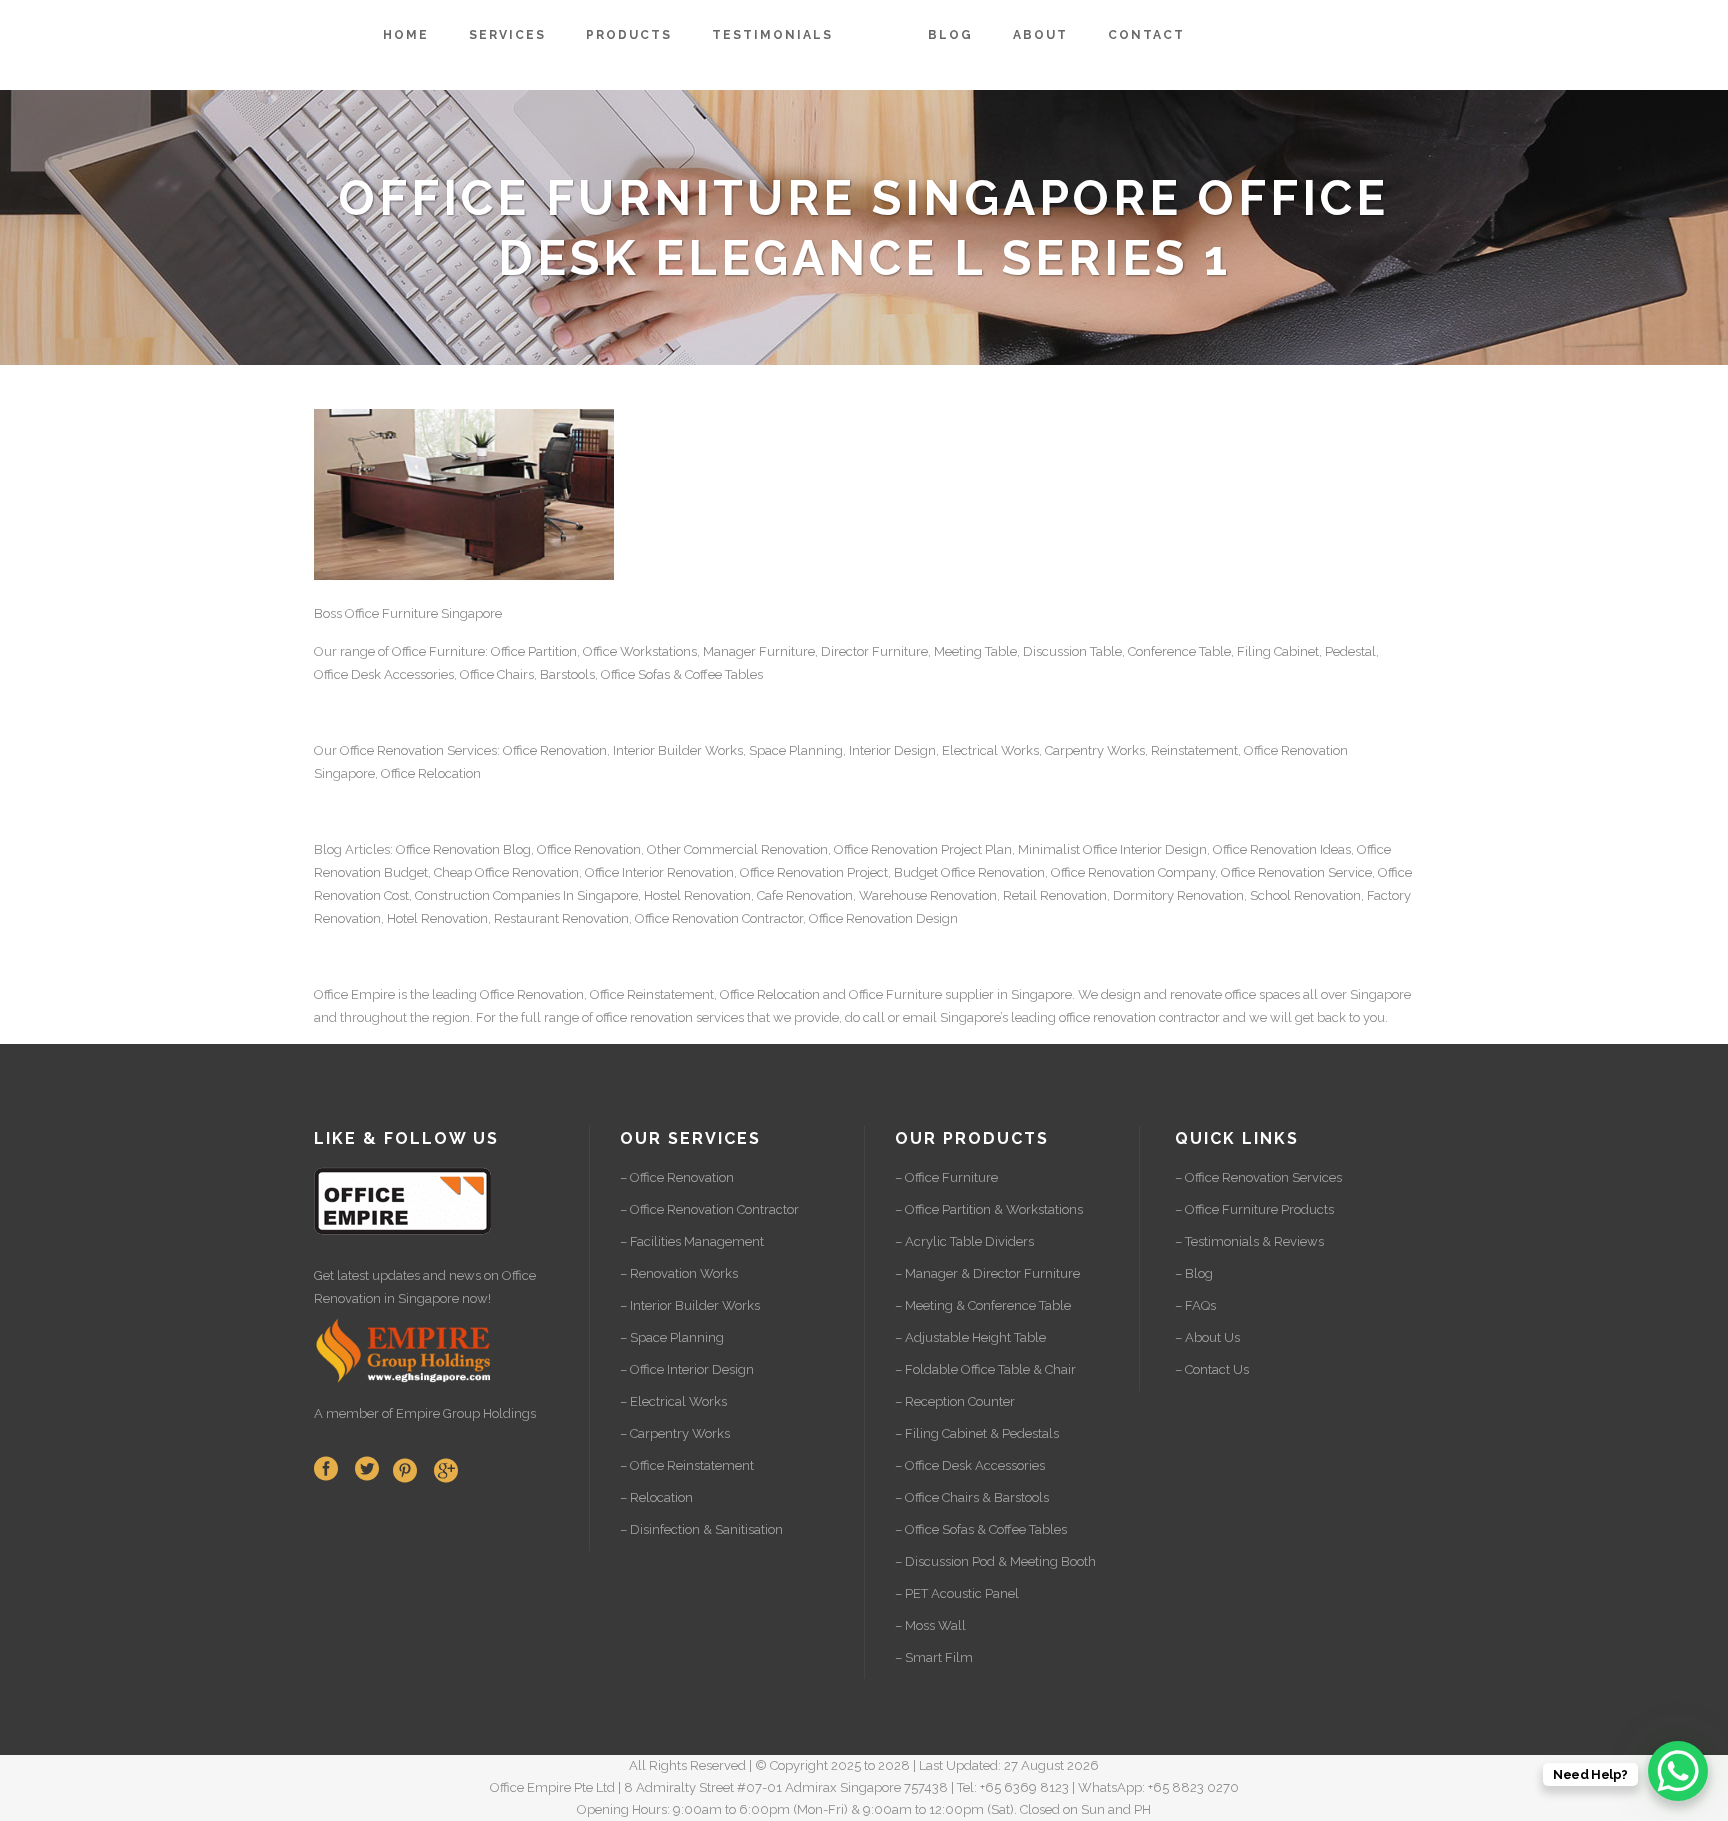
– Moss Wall (930, 1625)
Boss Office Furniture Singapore (408, 613)
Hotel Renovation (437, 918)
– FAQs (1195, 1305)
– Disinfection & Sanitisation (701, 1529)
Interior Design (892, 750)
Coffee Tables (724, 674)
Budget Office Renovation (969, 872)
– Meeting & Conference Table (983, 1305)
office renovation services (670, 1017)
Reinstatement (1194, 750)
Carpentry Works (1095, 750)
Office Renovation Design (883, 918)
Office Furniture (438, 651)
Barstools (567, 674)
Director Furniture (874, 651)
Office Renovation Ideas (1282, 849)
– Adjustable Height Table (970, 1337)
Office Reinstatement (652, 994)
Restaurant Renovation (561, 918)
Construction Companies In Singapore (526, 895)
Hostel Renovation (697, 895)
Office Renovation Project (814, 872)
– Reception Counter (955, 1401)
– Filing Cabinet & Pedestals (977, 1433)
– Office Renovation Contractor (709, 1209)
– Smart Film (934, 1657)
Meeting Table (975, 651)
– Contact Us (1212, 1369)
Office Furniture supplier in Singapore (960, 994)
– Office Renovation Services (1258, 1177)
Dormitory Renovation (1178, 895)
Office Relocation (431, 773)
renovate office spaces (1235, 994)
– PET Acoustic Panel (957, 1593)
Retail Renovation (1055, 895)
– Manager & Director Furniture (987, 1273)
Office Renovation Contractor (719, 918)
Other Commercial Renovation (737, 849)
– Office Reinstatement (687, 1465)
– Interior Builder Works (690, 1305)
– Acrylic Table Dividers (964, 1241)
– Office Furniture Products (1254, 1209)
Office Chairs (497, 674)
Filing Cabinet (1278, 651)
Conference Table (1179, 651)
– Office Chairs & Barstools (972, 1497)
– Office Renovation (677, 1177)
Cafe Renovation (805, 895)
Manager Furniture (759, 651)
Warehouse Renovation (928, 895)
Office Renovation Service (1296, 872)
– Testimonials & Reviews (1249, 1241)
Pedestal (1350, 651)
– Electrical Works (673, 1401)
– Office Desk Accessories (970, 1465)
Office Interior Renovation (659, 872)
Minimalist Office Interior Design (1112, 849)
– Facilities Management (692, 1241)
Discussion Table (1072, 651)
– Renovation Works (679, 1273)
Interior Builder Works (678, 750)
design (1121, 994)
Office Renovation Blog (463, 849)
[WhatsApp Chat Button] (1678, 1771)
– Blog (1194, 1273)
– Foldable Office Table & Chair (985, 1369)
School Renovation (1305, 895)
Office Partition (534, 651)
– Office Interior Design (687, 1369)
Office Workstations (640, 651)
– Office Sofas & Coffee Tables (981, 1529)
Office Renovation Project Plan (923, 849)
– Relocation (656, 1497)
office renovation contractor (1139, 1017)
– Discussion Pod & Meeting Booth (995, 1561)
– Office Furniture (946, 1177)
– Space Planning (672, 1337)
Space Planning (796, 750)
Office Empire (354, 994)
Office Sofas (635, 674)
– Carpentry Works (675, 1433)
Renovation (1314, 750)
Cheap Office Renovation (506, 872)
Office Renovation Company (1133, 872)
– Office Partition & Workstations (989, 1209)
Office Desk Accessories (384, 674)
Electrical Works (990, 750)
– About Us (1207, 1337)
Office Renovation (392, 750)
